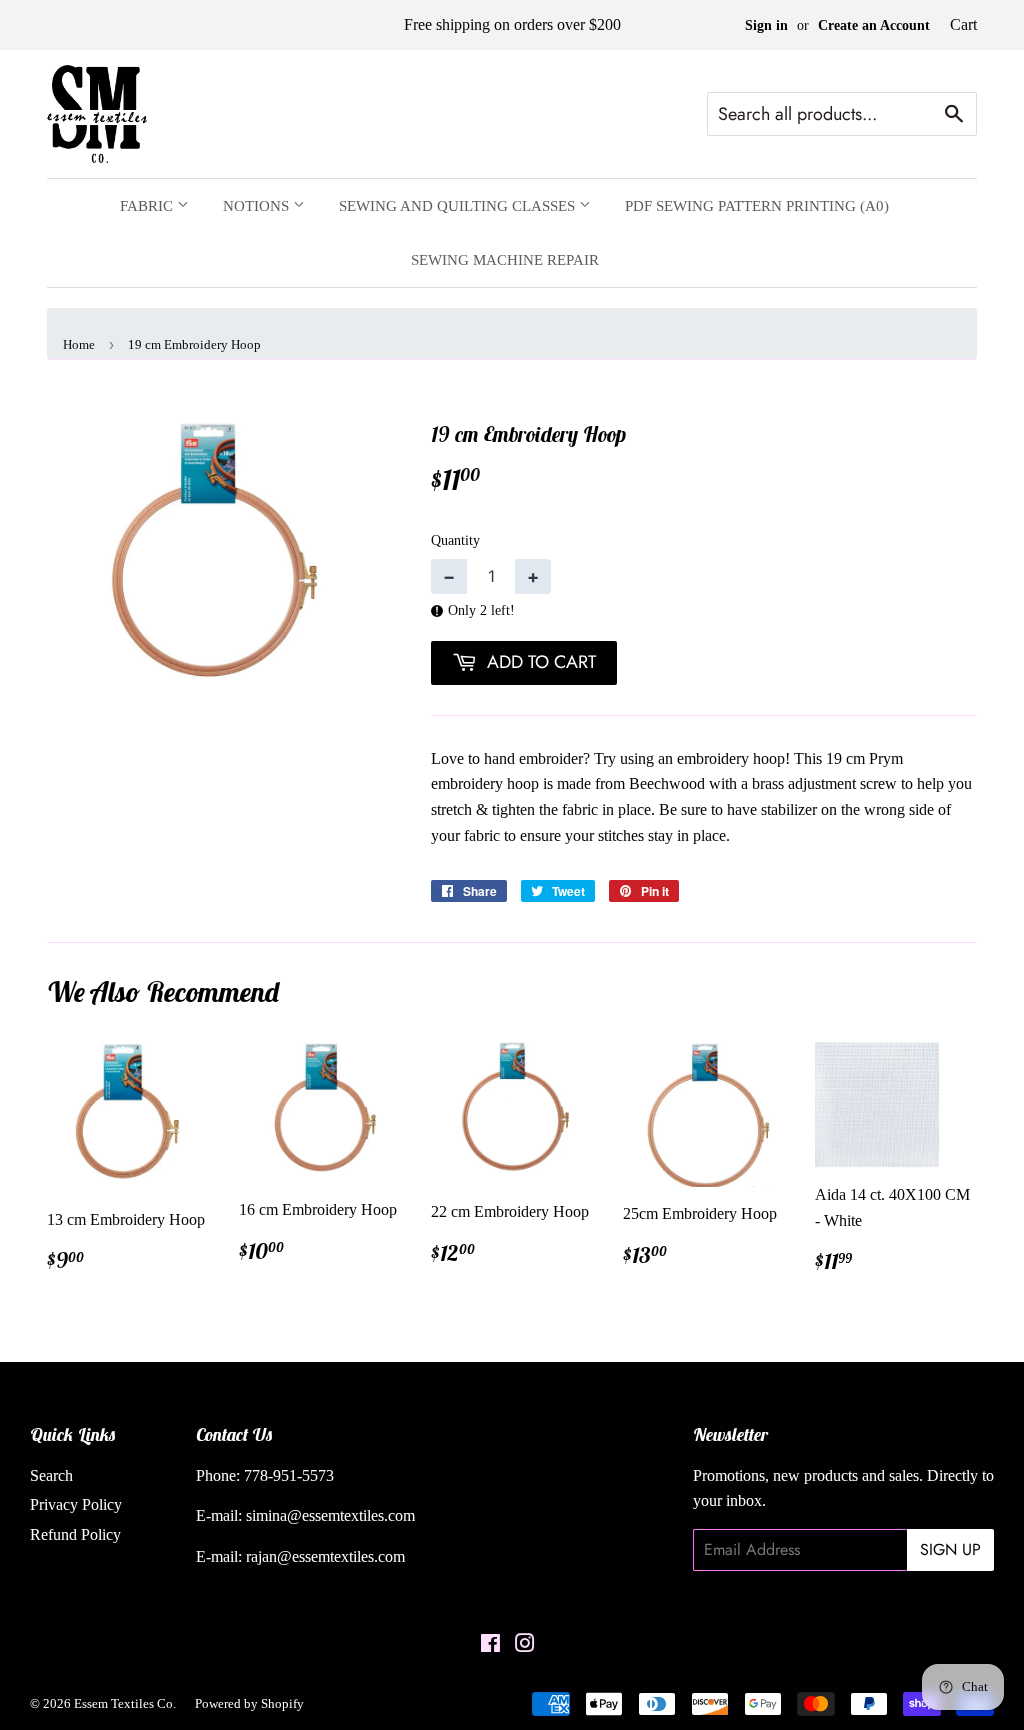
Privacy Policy (76, 1504)
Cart (963, 24)
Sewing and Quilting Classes (459, 206)
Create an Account (874, 25)
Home (79, 344)
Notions (258, 206)
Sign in (766, 25)
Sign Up (950, 1549)
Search (51, 1475)
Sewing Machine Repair (505, 260)
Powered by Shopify (249, 1703)
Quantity (455, 540)
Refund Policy (75, 1534)
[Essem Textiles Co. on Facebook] (490, 1645)
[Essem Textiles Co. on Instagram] (525, 1645)
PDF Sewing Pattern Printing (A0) (757, 206)
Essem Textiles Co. (125, 1703)
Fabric (148, 206)
